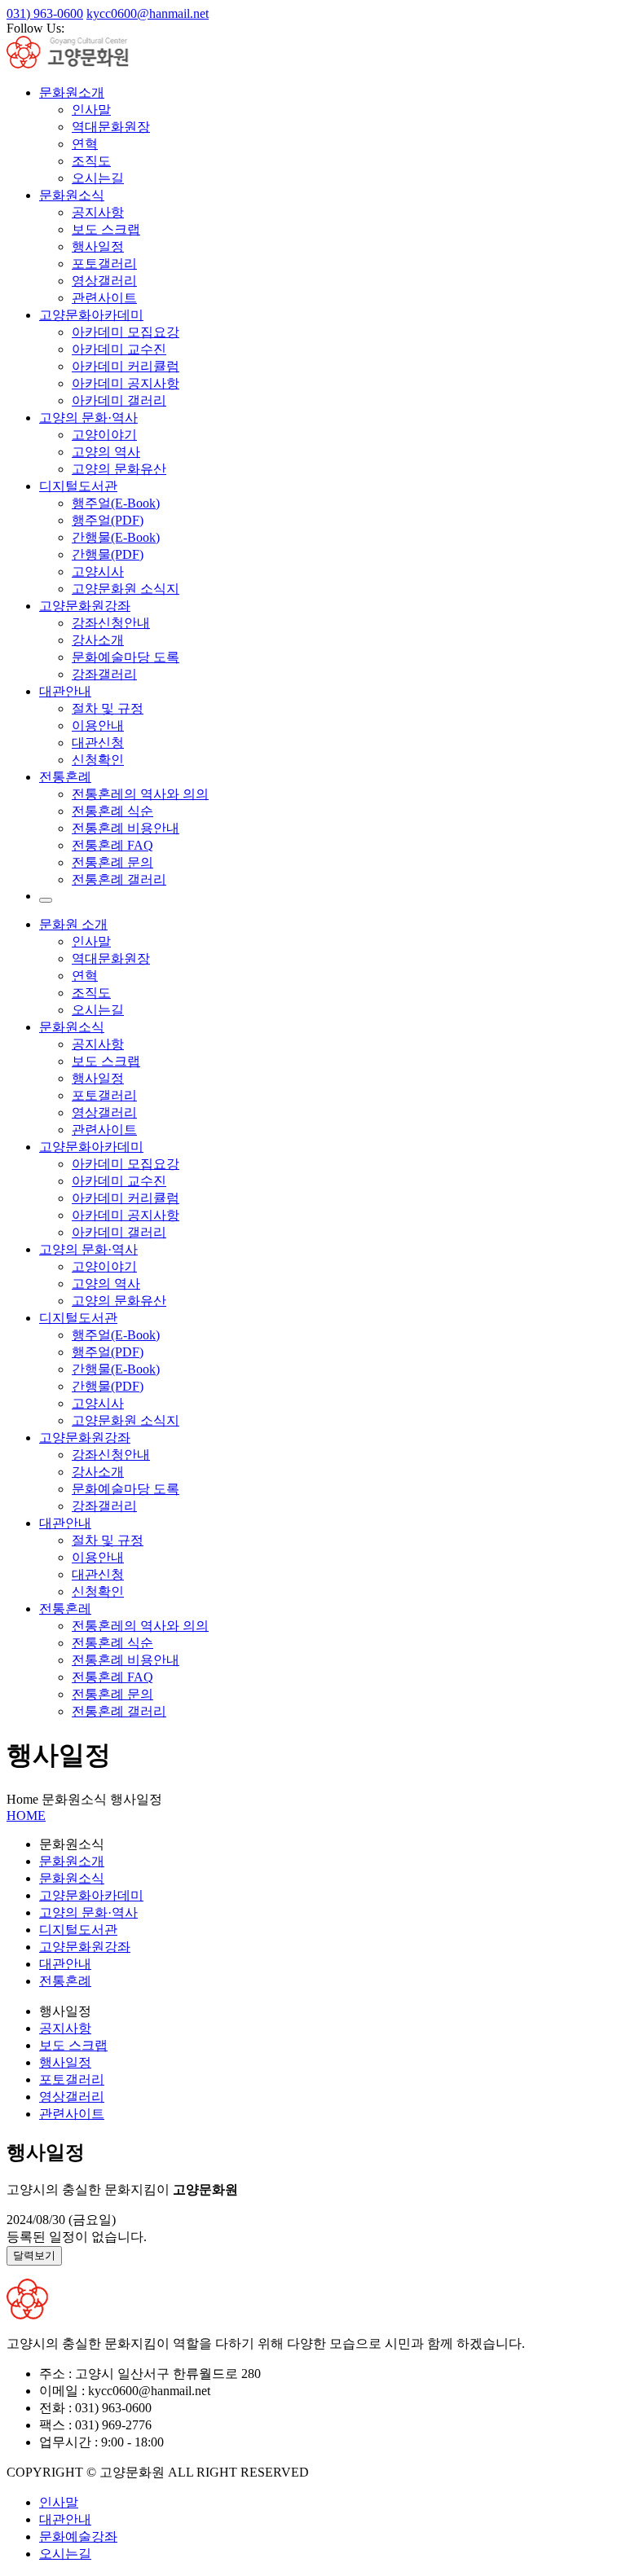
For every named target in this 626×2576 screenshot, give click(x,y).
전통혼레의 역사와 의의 (140, 794)
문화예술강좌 (78, 2536)
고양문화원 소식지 (126, 589)
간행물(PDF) (108, 554)
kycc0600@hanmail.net (148, 13)
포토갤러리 (104, 264)
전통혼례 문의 (112, 862)
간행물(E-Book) (116, 537)
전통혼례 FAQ (112, 845)
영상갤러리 (104, 281)
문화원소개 (72, 92)
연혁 (85, 144)
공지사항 (98, 212)
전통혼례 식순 (112, 811)
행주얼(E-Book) (116, 503)
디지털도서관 (78, 486)
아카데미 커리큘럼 (126, 366)
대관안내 (65, 691)
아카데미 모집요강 (126, 332)
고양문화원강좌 (85, 606)
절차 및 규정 (108, 708)
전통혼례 (65, 777)
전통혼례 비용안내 (126, 828)
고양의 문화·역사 (88, 418)
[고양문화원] (82, 64)
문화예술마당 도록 (126, 657)
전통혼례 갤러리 (119, 879)
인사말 (91, 110)
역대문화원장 (111, 127)
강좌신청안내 (111, 623)
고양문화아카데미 (91, 315)
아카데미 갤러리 (119, 400)
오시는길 (98, 178)
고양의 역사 (106, 452)
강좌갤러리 (104, 674)
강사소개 (98, 640)
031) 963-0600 (45, 13)
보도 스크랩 (106, 229)
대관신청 (98, 743)
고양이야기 (104, 435)
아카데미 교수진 (119, 349)
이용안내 (98, 725)
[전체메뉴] (46, 900)
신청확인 (98, 760)
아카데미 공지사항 (126, 383)
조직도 (91, 161)
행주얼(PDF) (108, 520)
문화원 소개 (73, 924)
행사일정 (98, 246)
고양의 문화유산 (119, 469)
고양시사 (98, 571)
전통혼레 (65, 1609)
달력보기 (34, 2255)
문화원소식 (72, 195)
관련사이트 (104, 298)
